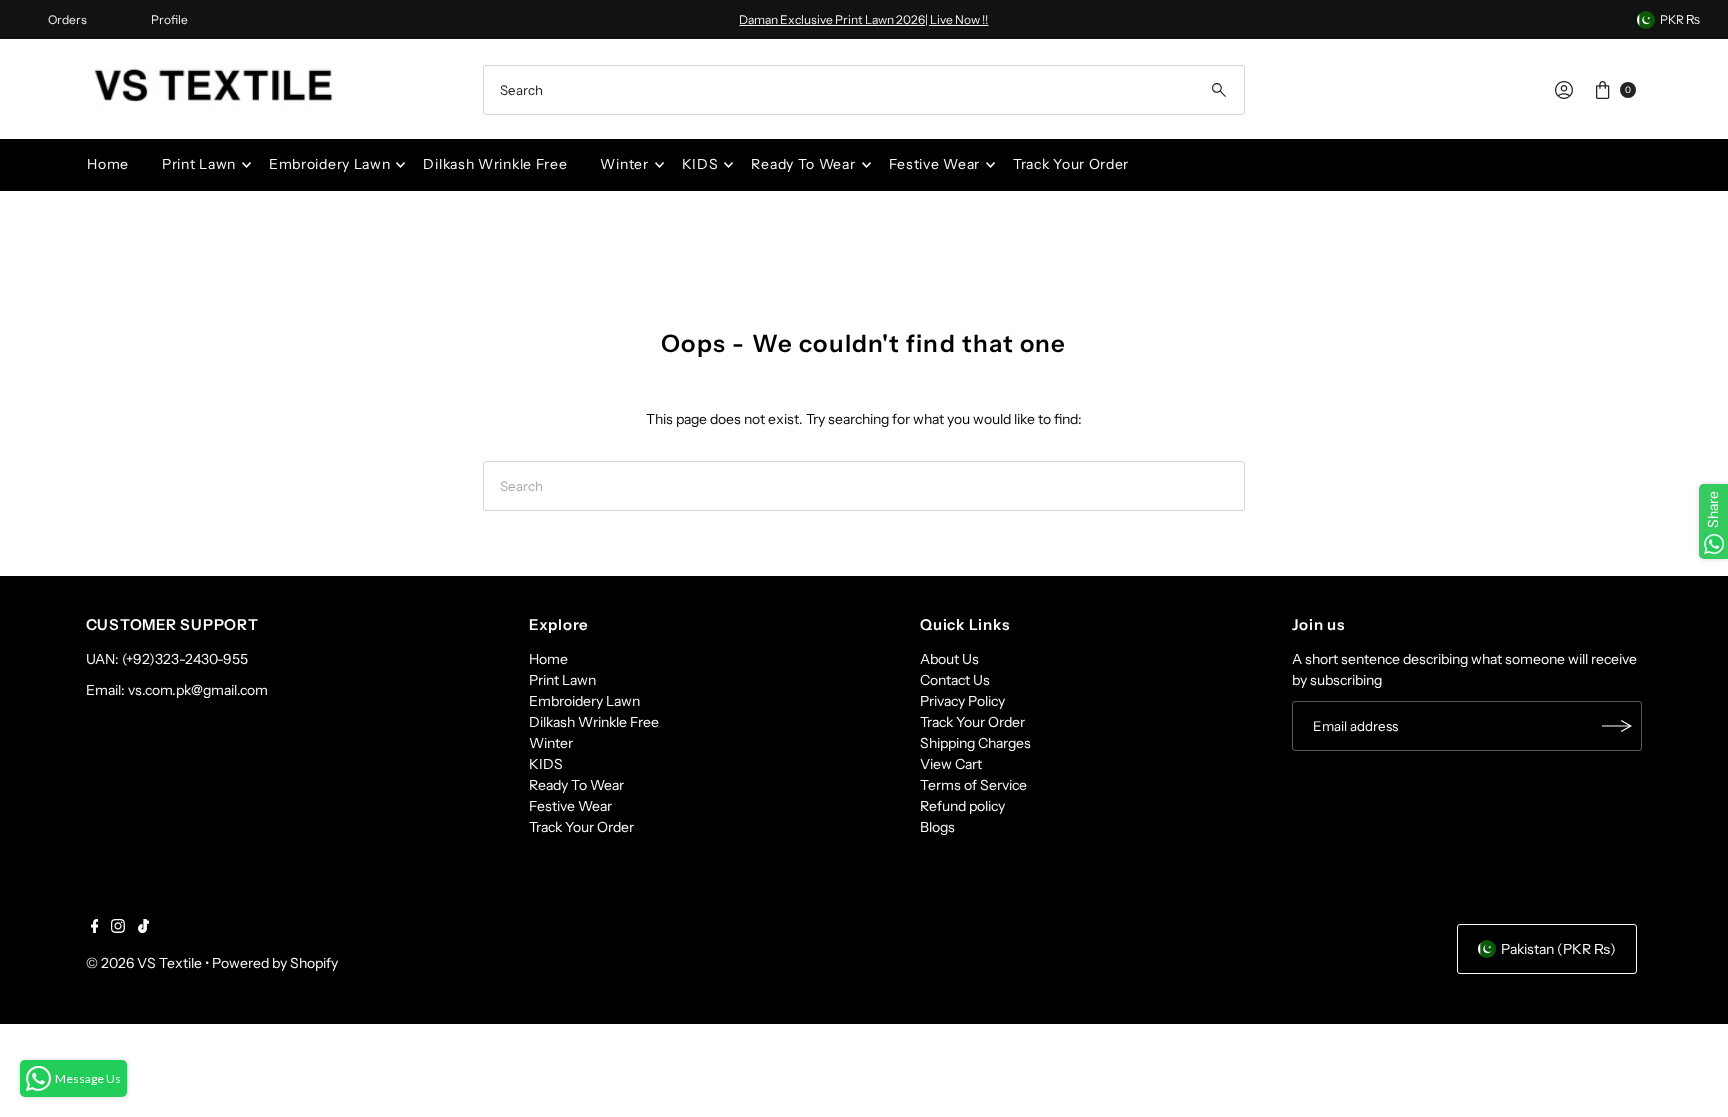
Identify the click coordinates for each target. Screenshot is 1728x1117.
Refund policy (962, 806)
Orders (67, 19)
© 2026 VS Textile (144, 963)
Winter (624, 164)
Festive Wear (934, 164)
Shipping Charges (975, 743)
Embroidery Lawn (330, 164)
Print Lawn (199, 164)
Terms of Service (973, 785)
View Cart (951, 764)
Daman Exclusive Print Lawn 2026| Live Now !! (863, 19)
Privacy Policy (962, 701)
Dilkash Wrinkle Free (495, 164)
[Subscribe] (1617, 726)
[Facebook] (95, 928)
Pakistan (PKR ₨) (1558, 949)
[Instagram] (118, 928)
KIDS (700, 164)
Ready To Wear (803, 164)
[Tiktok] (143, 928)
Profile (169, 19)
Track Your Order (1071, 164)
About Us (949, 659)
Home (108, 164)
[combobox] (864, 90)
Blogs (937, 827)
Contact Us (955, 680)
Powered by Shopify (275, 963)
